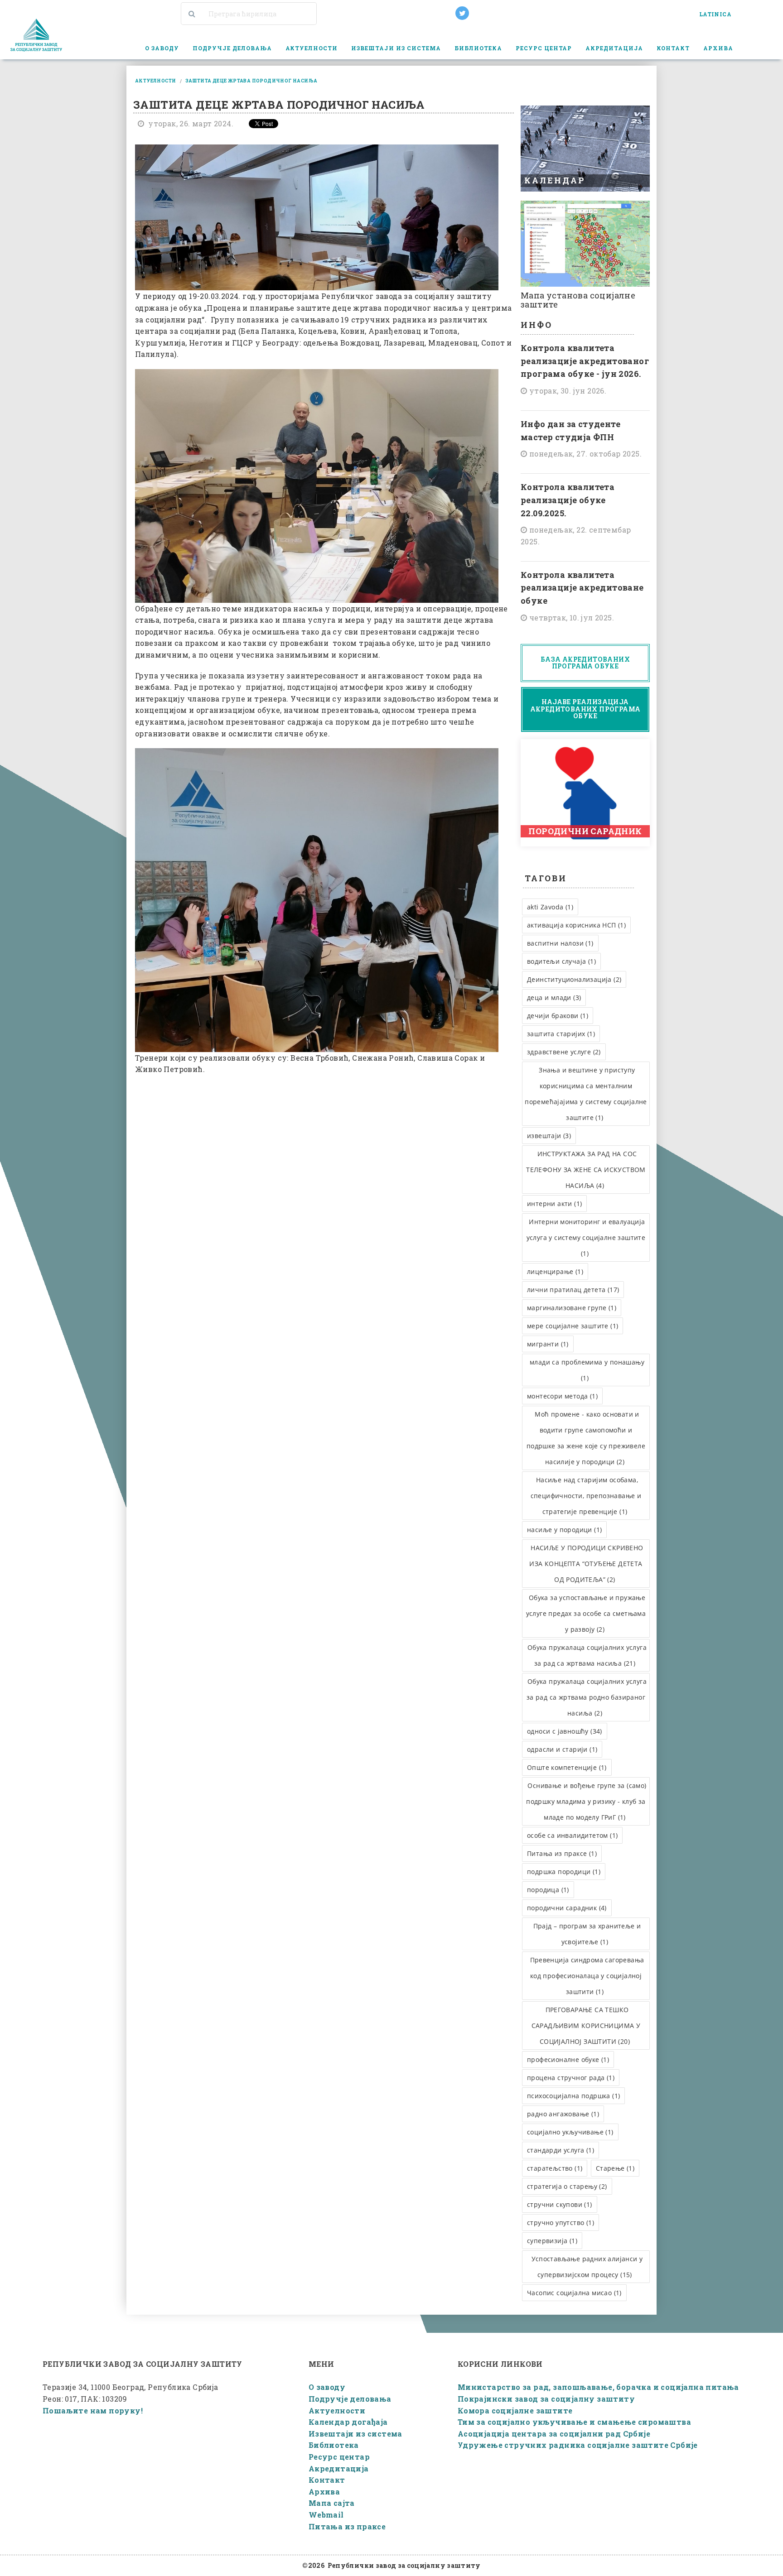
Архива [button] (718, 48)
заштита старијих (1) (561, 1034)
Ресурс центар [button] (544, 48)
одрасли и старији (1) (562, 1749)
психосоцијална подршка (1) (573, 2096)
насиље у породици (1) (564, 1530)
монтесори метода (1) (562, 1396)
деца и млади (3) (554, 997)
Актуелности (312, 48)
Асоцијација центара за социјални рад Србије (554, 2434)
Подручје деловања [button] (232, 48)
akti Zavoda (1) (550, 907)
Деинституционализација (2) (574, 979)
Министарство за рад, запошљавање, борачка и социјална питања (598, 2387)
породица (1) (548, 1890)
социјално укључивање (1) (570, 2132)
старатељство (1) (555, 2168)
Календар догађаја (348, 2422)
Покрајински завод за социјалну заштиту (546, 2399)
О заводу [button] (162, 48)
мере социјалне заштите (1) (573, 1326)
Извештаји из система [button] (396, 48)
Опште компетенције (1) (567, 1767)
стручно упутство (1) (561, 2223)
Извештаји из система (355, 2434)
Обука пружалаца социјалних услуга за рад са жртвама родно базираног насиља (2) (587, 1697)
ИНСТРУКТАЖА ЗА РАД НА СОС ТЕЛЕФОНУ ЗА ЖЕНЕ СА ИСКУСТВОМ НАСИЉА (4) (586, 1170)
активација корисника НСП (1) (576, 925)
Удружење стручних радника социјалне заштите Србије (578, 2445)
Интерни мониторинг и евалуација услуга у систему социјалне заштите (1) (586, 1238)
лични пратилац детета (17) (573, 1290)
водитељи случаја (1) (561, 961)
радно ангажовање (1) (563, 2114)
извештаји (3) (549, 1136)
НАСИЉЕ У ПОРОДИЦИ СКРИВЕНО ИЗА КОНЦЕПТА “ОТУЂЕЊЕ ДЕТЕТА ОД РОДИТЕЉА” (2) (586, 1564)
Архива (324, 2492)
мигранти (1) (548, 1344)
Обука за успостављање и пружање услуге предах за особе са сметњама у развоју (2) (586, 1613)
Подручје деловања (350, 2399)
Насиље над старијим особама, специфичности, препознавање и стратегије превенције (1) (586, 1496)
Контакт (673, 48)
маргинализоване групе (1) (572, 1308)
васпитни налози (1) (560, 943)
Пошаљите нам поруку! (93, 2410)
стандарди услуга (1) (561, 2150)
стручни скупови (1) (560, 2204)
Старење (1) (615, 2168)
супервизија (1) (552, 2241)
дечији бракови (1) (558, 1016)
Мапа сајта (332, 2503)
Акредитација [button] (614, 48)
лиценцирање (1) (555, 1271)
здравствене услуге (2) (564, 1052)
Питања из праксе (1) (562, 1853)
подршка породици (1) (564, 1872)
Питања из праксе (347, 2526)
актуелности (155, 81)
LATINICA (715, 14)
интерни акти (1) (554, 1204)
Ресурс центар (339, 2457)
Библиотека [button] (478, 48)
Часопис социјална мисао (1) (574, 2293)
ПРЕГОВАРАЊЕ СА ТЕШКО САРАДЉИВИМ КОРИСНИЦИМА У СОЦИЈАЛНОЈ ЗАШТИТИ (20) (586, 2026)
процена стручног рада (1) (571, 2078)
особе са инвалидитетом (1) (572, 1835)
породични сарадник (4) (567, 1908)
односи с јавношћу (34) (565, 1731)
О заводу (327, 2387)
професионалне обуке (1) (568, 2059)
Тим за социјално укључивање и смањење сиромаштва (574, 2422)
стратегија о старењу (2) (567, 2186)
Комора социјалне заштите (515, 2410)
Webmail (326, 2515)
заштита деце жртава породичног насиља (251, 81)
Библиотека (334, 2445)
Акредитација (339, 2468)
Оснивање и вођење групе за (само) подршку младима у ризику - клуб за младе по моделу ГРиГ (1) (586, 1801)
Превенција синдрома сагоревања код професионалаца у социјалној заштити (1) (587, 1976)
